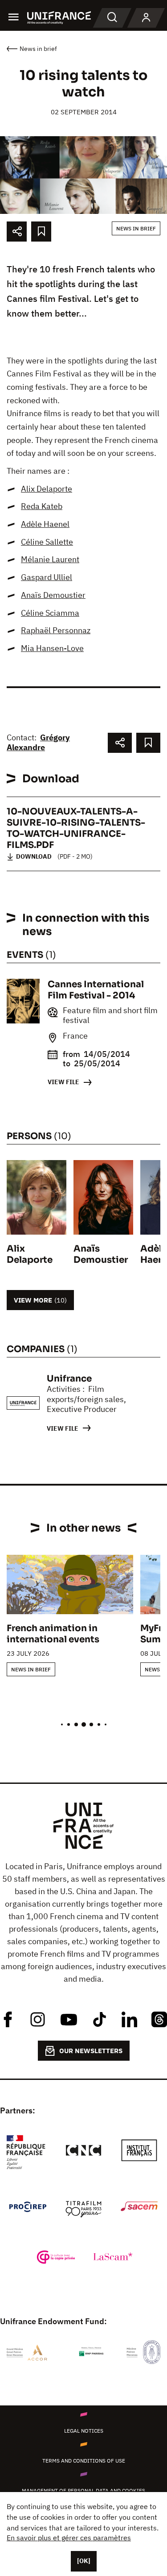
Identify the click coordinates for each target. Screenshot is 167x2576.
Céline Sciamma (50, 613)
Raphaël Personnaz (56, 630)
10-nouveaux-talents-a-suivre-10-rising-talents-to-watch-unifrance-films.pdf (76, 828)
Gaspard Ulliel (47, 577)
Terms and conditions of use (84, 2461)
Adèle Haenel (45, 524)
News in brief (136, 228)
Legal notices (84, 2431)
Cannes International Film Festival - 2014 (96, 990)
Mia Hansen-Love (52, 648)
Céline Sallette (47, 542)
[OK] (84, 2561)
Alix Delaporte (47, 489)
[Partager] (17, 232)
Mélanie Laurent (50, 559)
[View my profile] (146, 18)
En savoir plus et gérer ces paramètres (69, 2538)
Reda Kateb (42, 506)
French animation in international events (53, 1634)
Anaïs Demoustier (53, 595)
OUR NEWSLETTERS (91, 2051)
